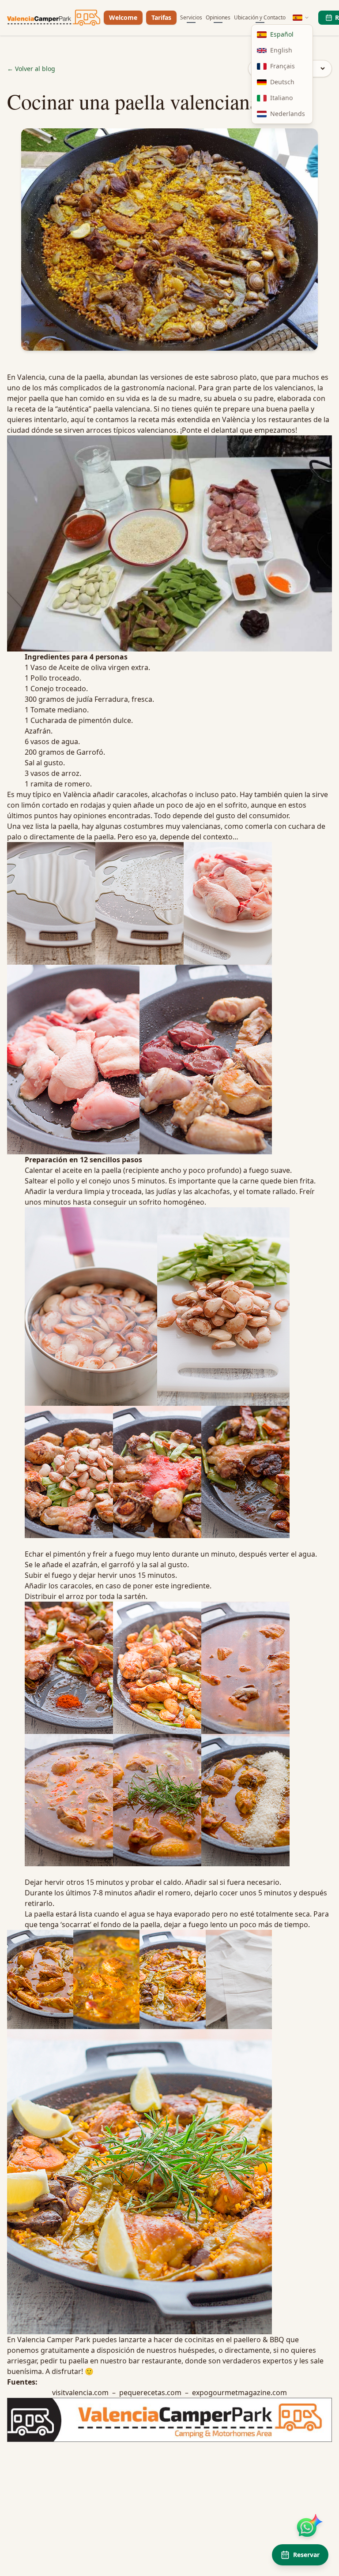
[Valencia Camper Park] (54, 18)
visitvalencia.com (80, 2393)
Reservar (306, 2555)
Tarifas (161, 17)
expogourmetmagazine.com (239, 2393)
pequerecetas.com (150, 2393)
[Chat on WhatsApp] (307, 2527)
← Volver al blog (31, 69)
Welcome (123, 17)
